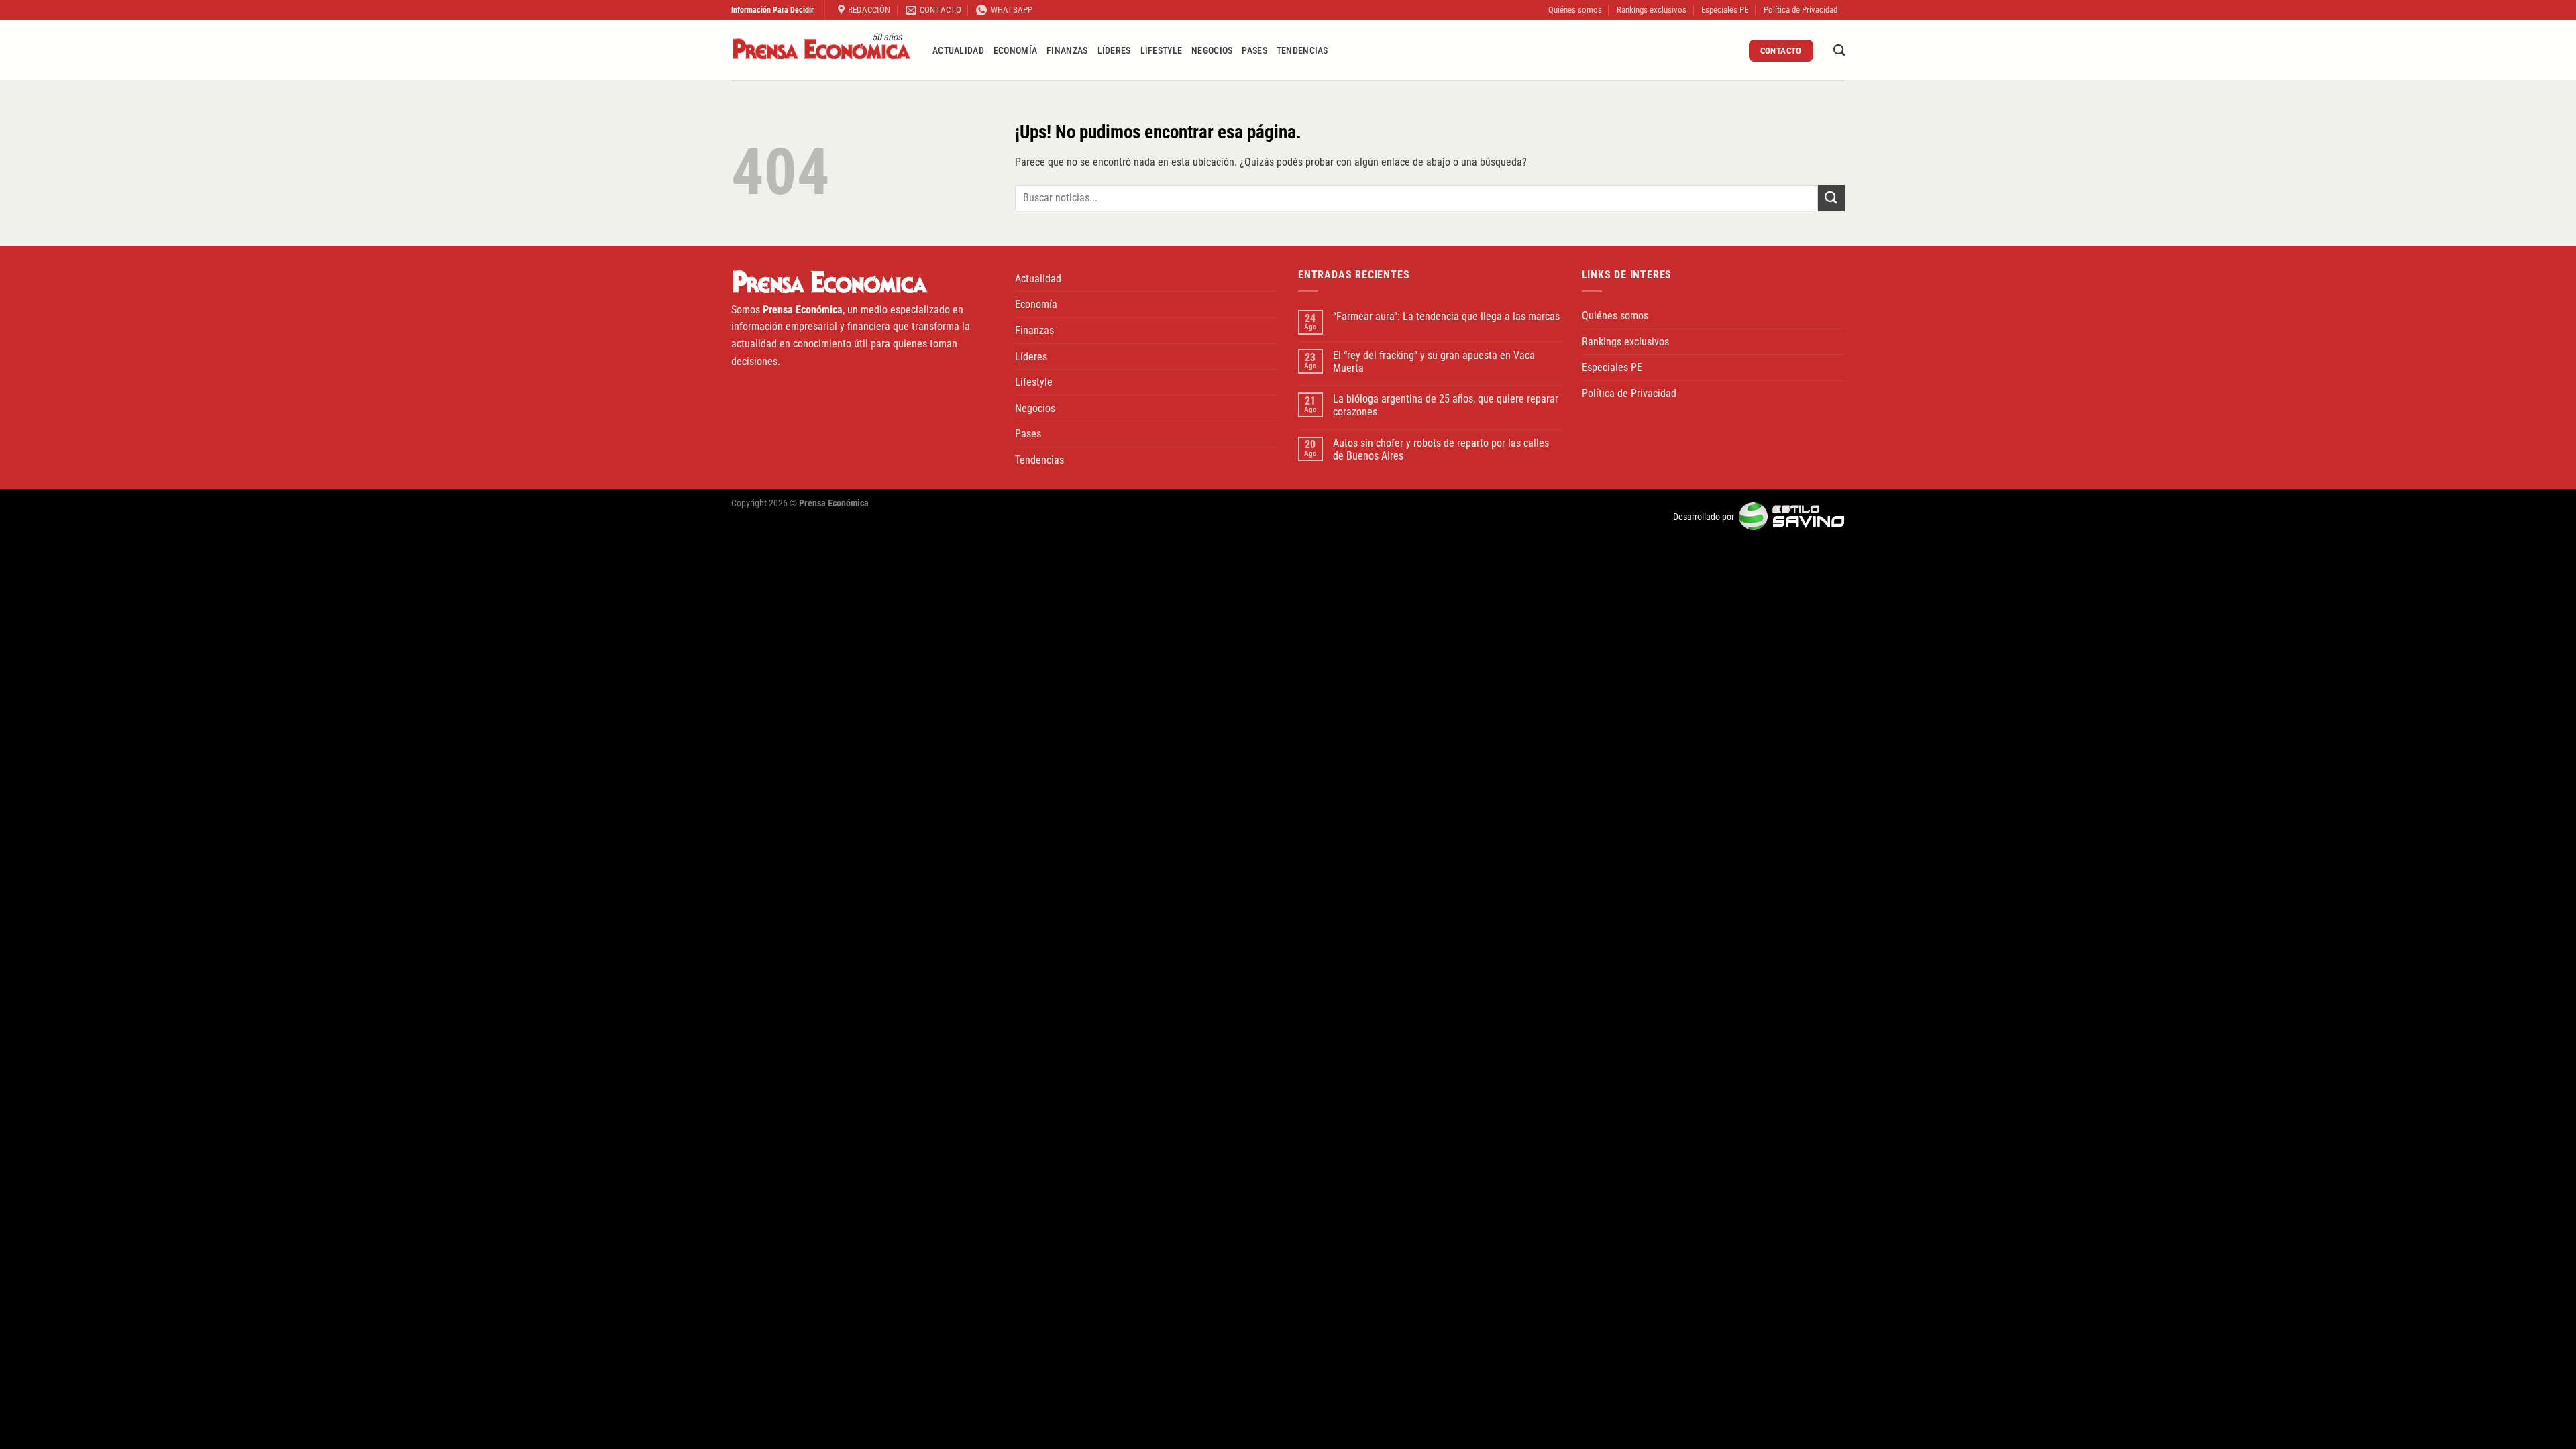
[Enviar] (1831, 198)
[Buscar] (1839, 51)
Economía (1015, 51)
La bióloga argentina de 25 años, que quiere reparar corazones (1446, 405)
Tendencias (1302, 51)
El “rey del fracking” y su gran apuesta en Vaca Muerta (1434, 362)
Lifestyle (1162, 51)
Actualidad (958, 51)
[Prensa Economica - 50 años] (822, 51)
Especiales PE (1725, 10)
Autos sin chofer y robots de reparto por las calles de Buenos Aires (1441, 449)
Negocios (1212, 51)
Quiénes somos (1575, 10)
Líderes (1114, 51)
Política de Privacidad (1801, 10)
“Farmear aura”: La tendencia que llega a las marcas (1446, 316)
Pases (1254, 51)
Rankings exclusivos (1652, 10)
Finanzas (1067, 51)
